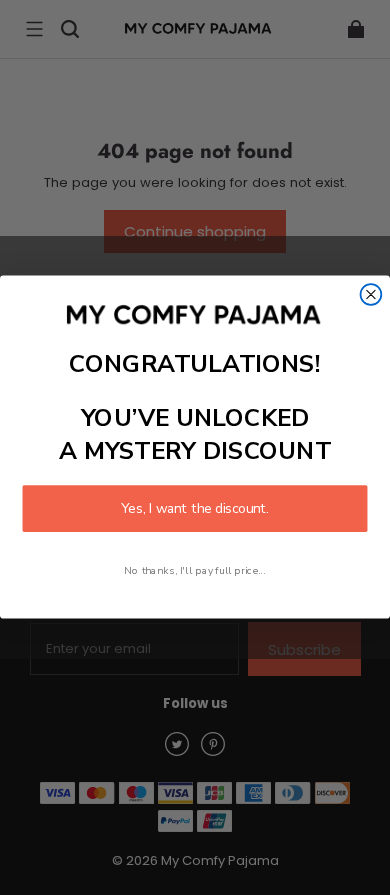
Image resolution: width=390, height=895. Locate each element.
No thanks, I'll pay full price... (194, 572)
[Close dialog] (371, 294)
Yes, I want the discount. (194, 509)
